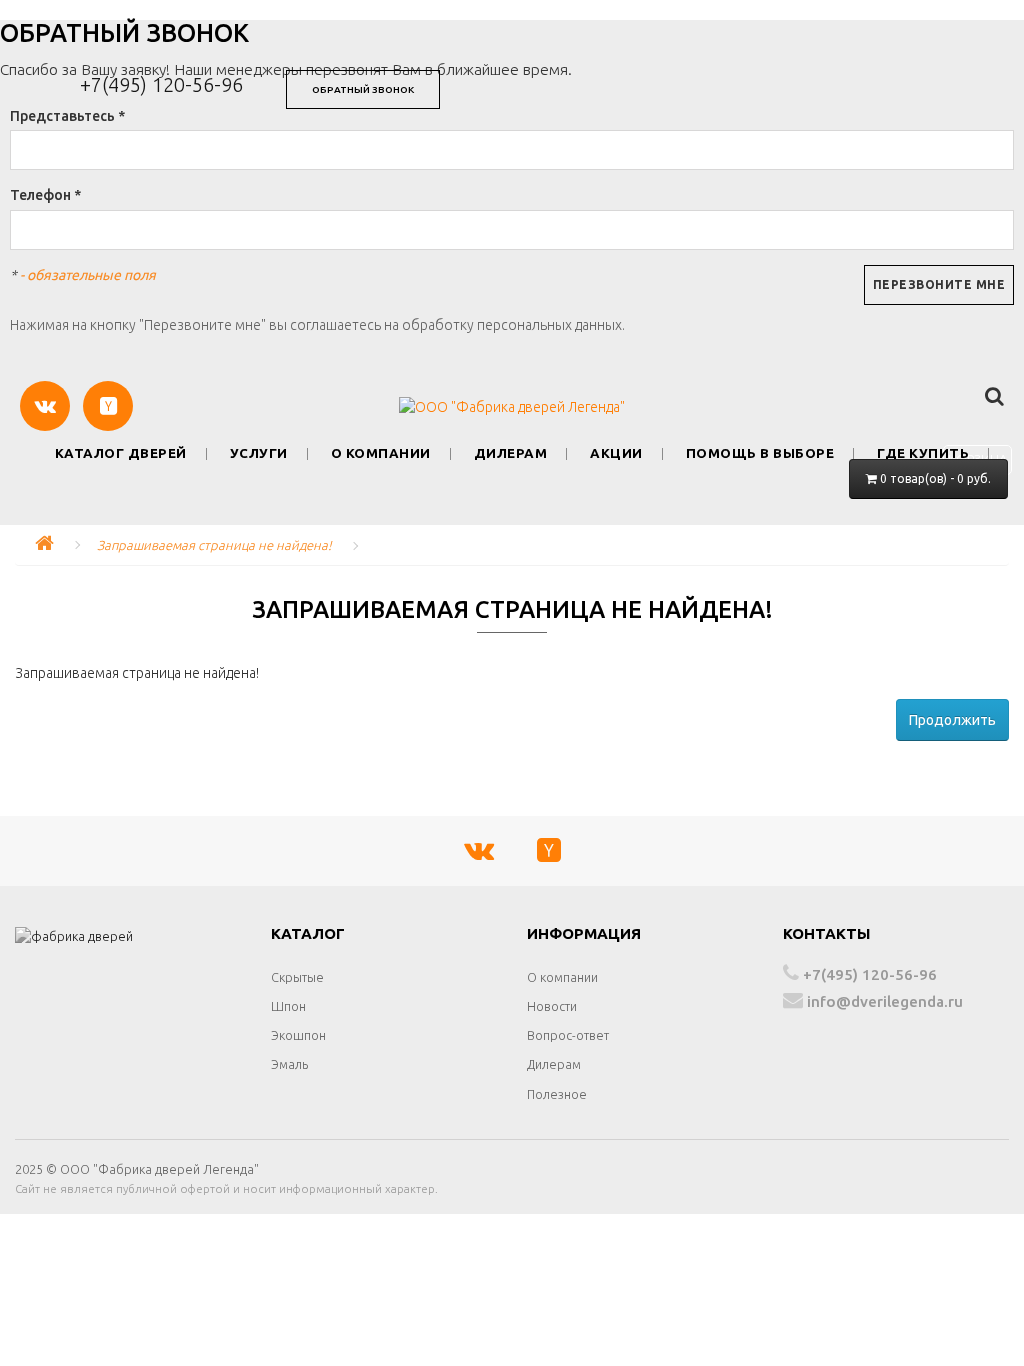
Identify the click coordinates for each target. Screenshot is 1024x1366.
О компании (381, 453)
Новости (552, 1006)
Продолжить (952, 720)
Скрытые (297, 977)
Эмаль (289, 1064)
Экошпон (298, 1035)
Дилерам (511, 453)
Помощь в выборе (760, 453)
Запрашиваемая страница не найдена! (214, 545)
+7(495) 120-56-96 (161, 84)
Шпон (288, 1006)
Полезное (557, 1094)
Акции (616, 453)
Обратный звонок (363, 89)
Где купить (923, 453)
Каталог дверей (121, 453)
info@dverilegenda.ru (883, 1001)
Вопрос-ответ (568, 1035)
